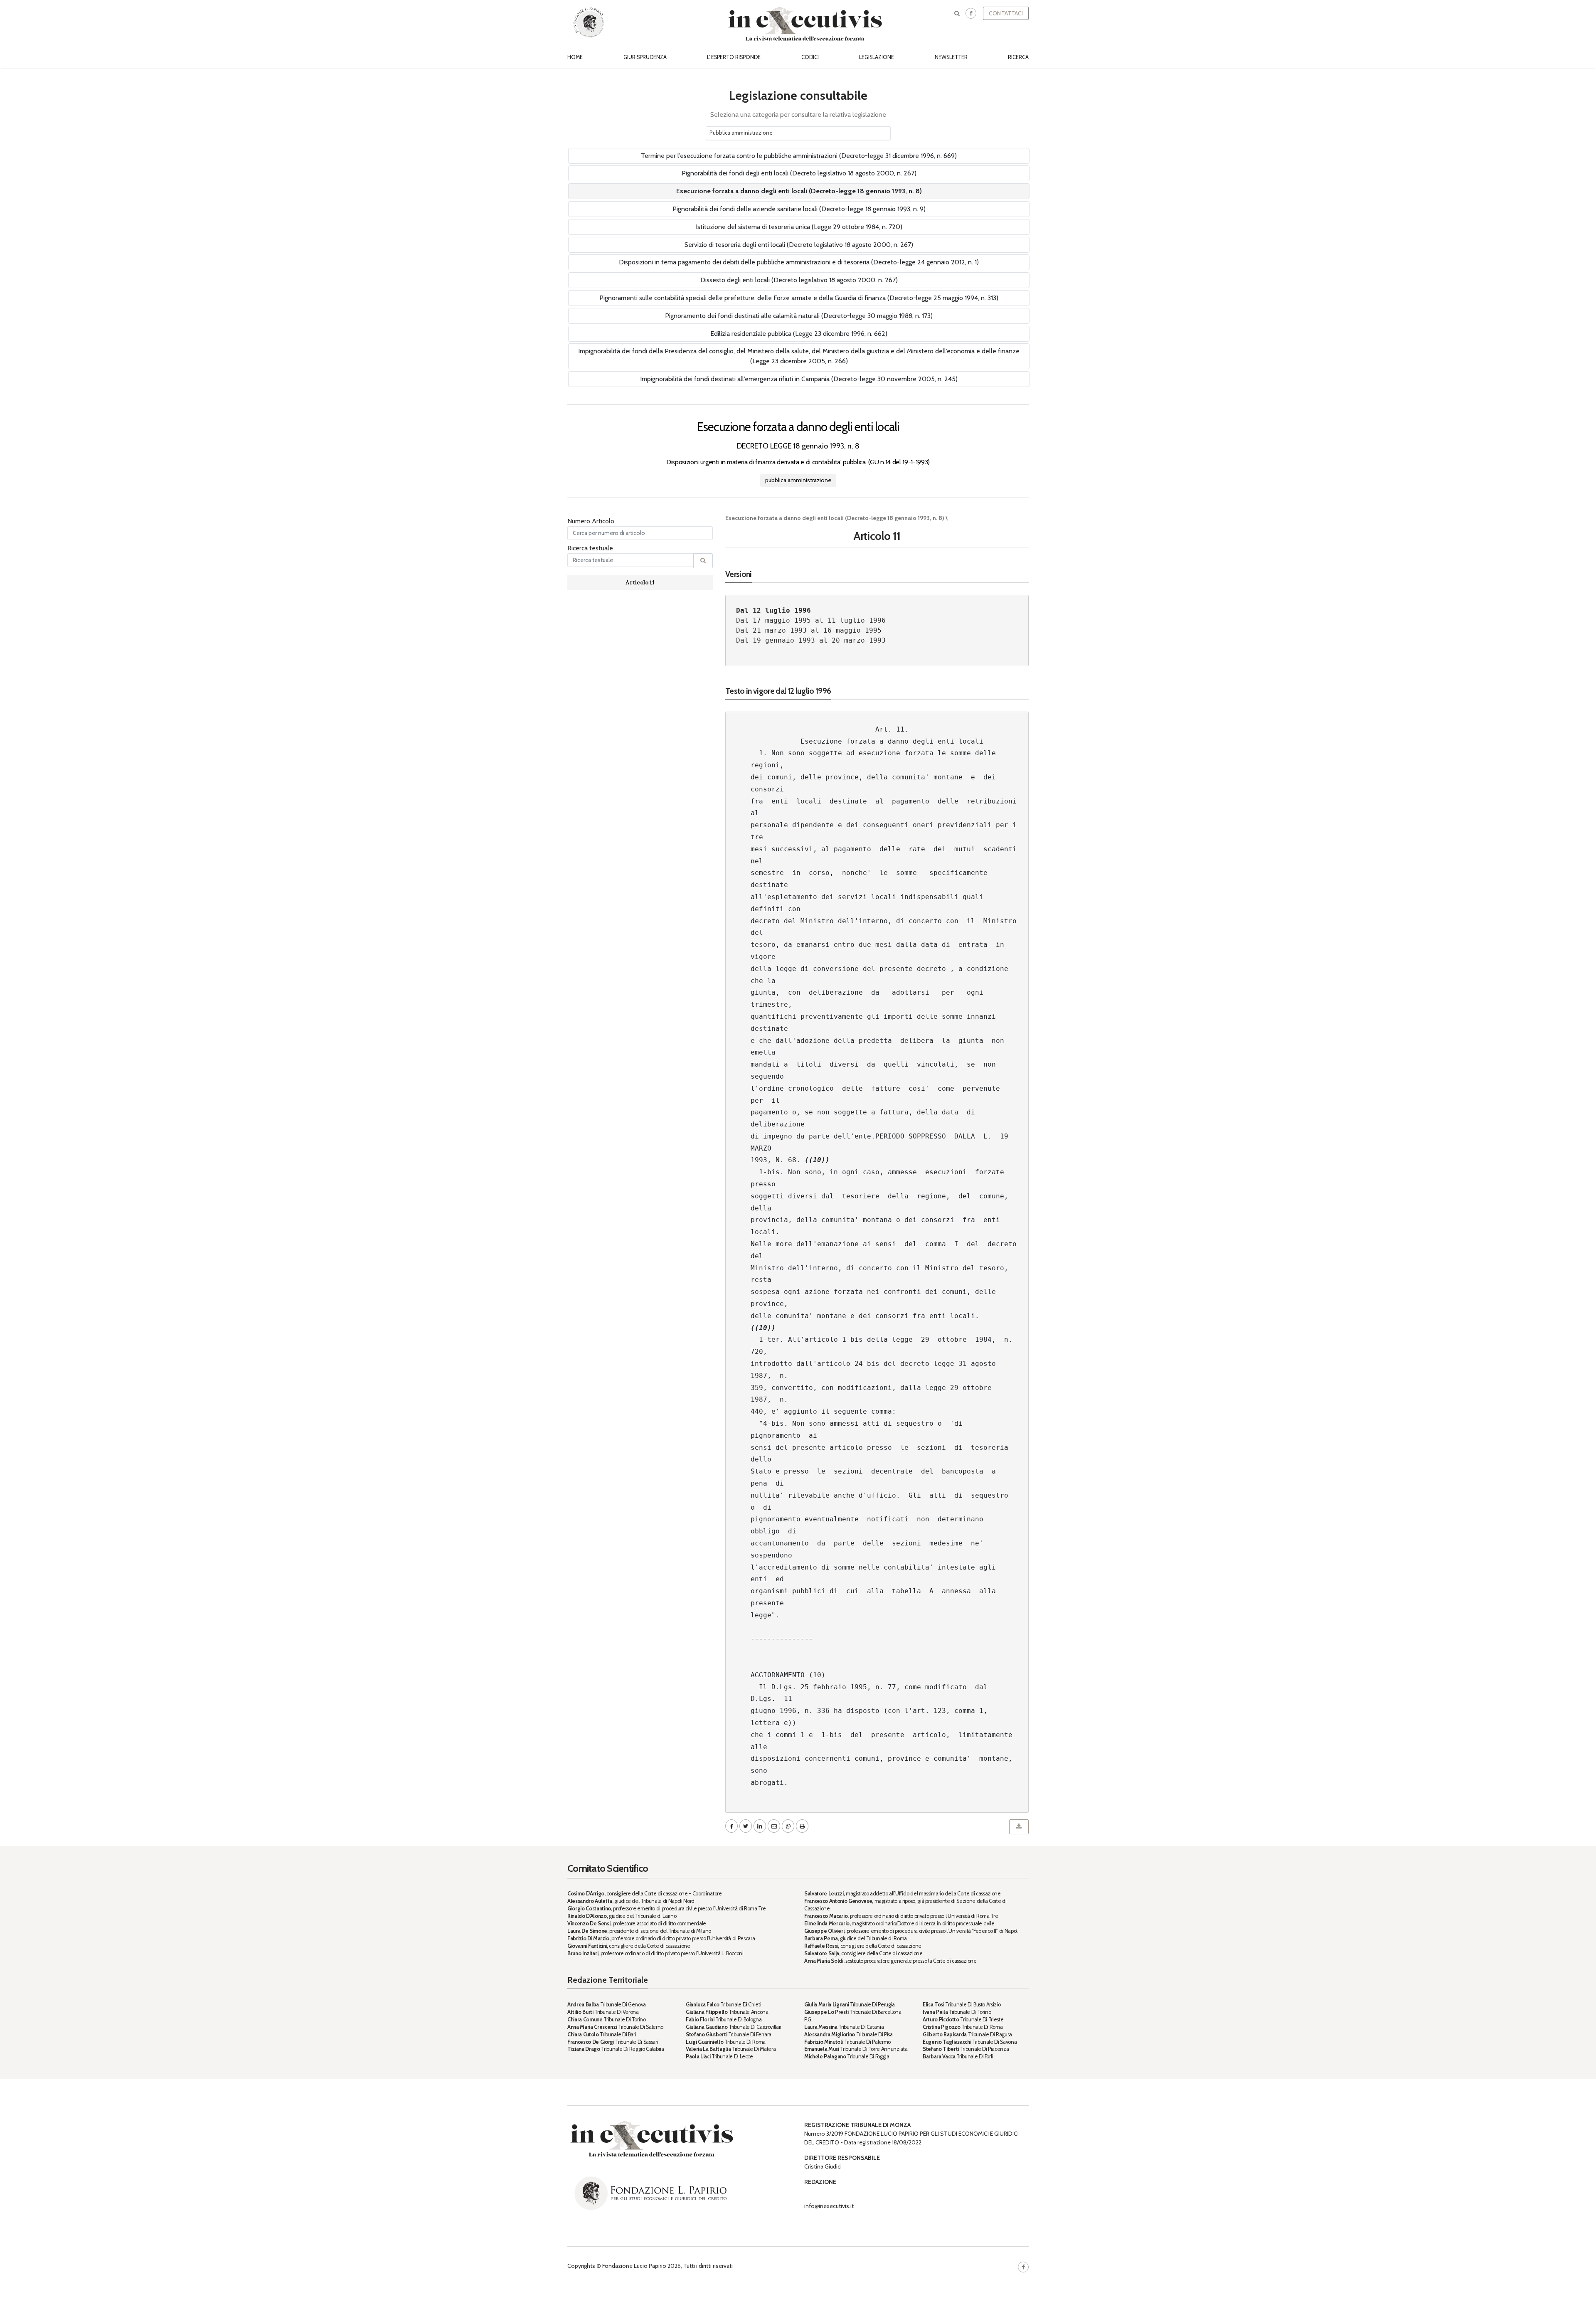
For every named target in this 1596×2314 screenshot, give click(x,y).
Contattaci (1006, 13)
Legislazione (877, 57)
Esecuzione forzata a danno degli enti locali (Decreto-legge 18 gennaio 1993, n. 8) (799, 191)
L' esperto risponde (734, 57)
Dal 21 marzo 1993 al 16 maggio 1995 (809, 630)
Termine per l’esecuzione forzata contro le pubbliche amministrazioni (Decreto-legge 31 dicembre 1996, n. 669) (799, 156)
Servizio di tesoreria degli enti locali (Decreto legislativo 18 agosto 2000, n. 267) (799, 245)
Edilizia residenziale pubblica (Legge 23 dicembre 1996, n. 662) (799, 334)
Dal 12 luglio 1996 (773, 610)
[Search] (703, 561)
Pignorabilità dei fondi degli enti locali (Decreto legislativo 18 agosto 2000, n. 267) (799, 173)
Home (575, 57)
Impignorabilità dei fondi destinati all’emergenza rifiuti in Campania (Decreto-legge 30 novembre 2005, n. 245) (799, 379)
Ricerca (1018, 57)
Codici (810, 57)
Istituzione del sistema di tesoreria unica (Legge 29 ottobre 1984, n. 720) (799, 227)
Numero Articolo (591, 521)
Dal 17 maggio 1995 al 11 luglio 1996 (811, 620)
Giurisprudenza (645, 57)
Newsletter (951, 57)
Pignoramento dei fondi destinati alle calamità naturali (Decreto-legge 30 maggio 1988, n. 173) (799, 316)
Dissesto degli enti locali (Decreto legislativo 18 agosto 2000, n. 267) (799, 280)
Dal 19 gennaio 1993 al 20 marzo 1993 (811, 640)
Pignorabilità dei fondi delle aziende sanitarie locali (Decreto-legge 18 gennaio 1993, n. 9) (799, 209)
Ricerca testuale (590, 548)
